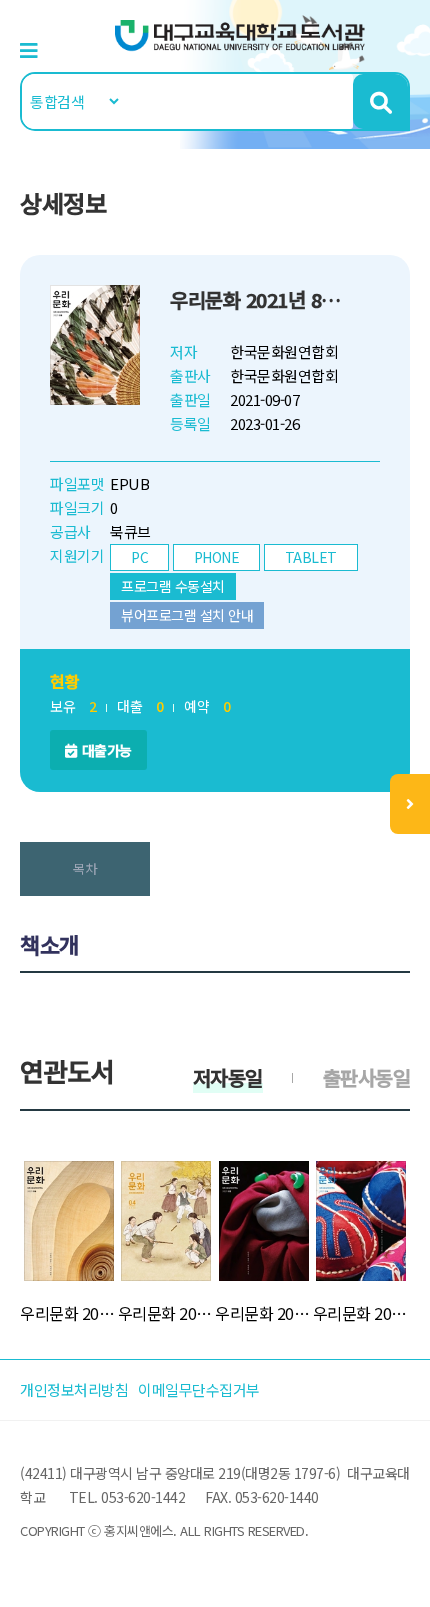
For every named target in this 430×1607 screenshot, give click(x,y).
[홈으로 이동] (240, 33)
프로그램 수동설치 (173, 586)
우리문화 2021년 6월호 (69, 1313)
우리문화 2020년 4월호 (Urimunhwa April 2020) (167, 1313)
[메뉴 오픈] (410, 804)
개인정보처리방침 (74, 1389)
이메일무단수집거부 (199, 1389)
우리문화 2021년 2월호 (264, 1313)
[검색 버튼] (380, 101)
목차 (84, 868)
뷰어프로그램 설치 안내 (187, 615)
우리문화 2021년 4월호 (362, 1313)
